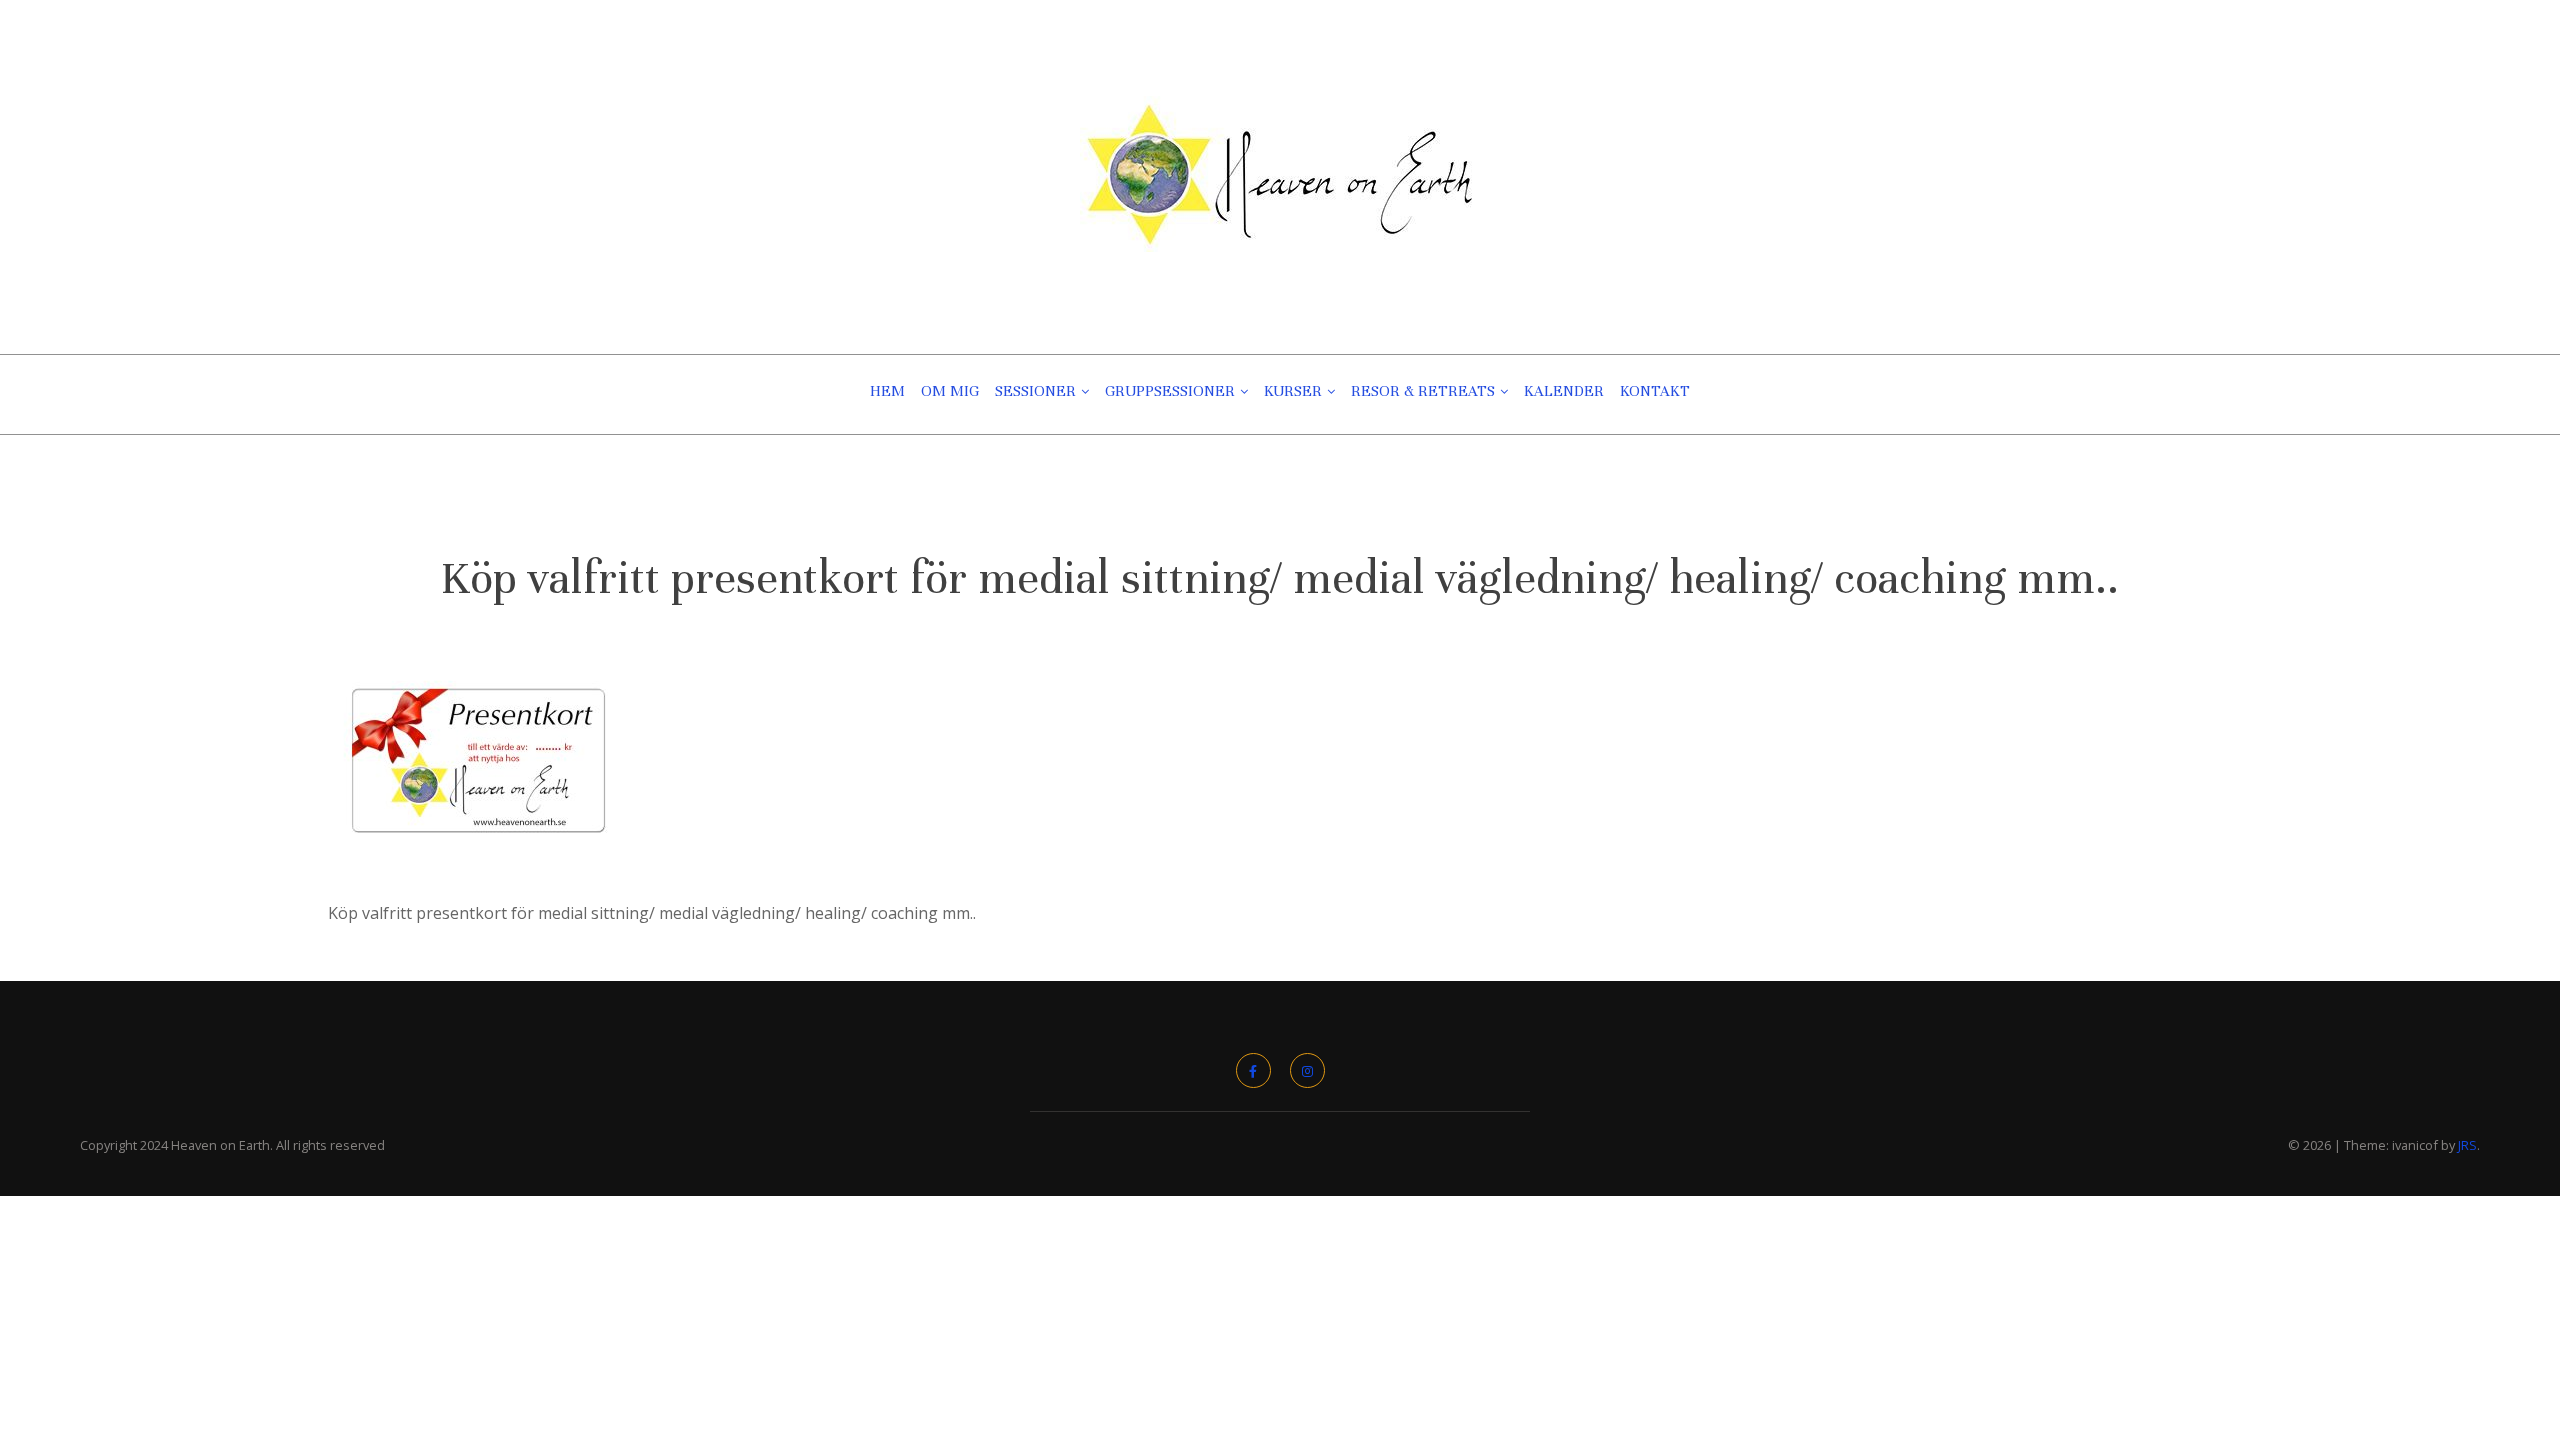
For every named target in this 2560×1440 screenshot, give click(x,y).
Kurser (1293, 391)
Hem (887, 391)
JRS (2467, 1145)
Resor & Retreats (1423, 391)
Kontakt (1655, 391)
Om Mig (950, 391)
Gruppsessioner (1170, 391)
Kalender (1564, 391)
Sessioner (1035, 391)
